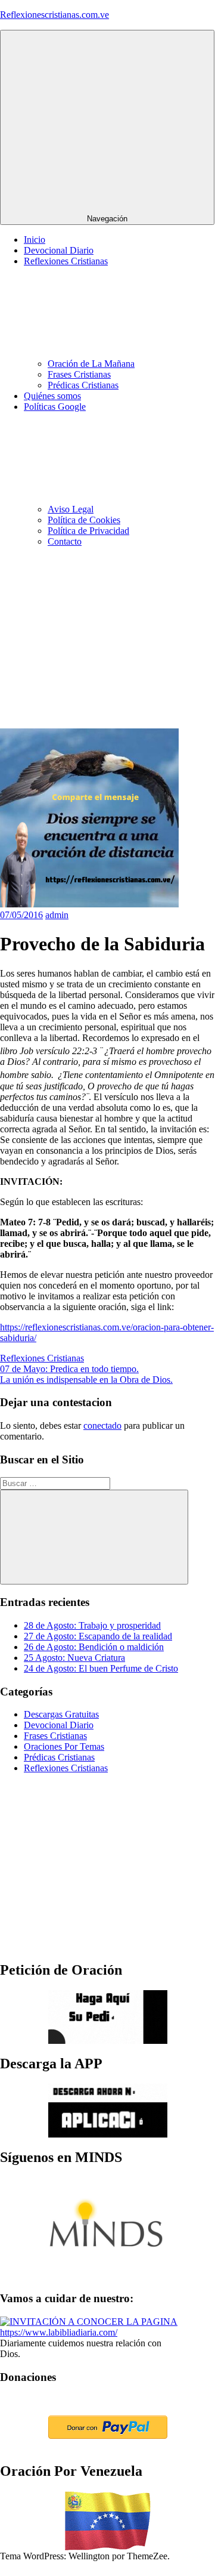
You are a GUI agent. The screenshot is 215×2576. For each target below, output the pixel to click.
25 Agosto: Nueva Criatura (74, 1658)
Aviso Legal (71, 509)
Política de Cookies (84, 520)
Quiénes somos (52, 396)
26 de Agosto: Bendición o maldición (94, 1647)
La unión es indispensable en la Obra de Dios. (86, 1380)
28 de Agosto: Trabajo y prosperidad (92, 1625)
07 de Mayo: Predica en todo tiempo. (69, 1369)
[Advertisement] (107, 640)
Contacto (65, 541)
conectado (102, 1426)
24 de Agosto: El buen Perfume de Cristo (101, 1668)
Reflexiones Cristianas (42, 1358)
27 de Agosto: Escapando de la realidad (98, 1636)
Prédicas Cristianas (83, 385)
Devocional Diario (59, 250)
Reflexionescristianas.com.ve (54, 15)
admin (57, 915)
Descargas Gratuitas (61, 1714)
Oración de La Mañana (91, 364)
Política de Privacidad (88, 531)
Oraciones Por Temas (64, 1746)
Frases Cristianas (79, 374)
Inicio (35, 240)
